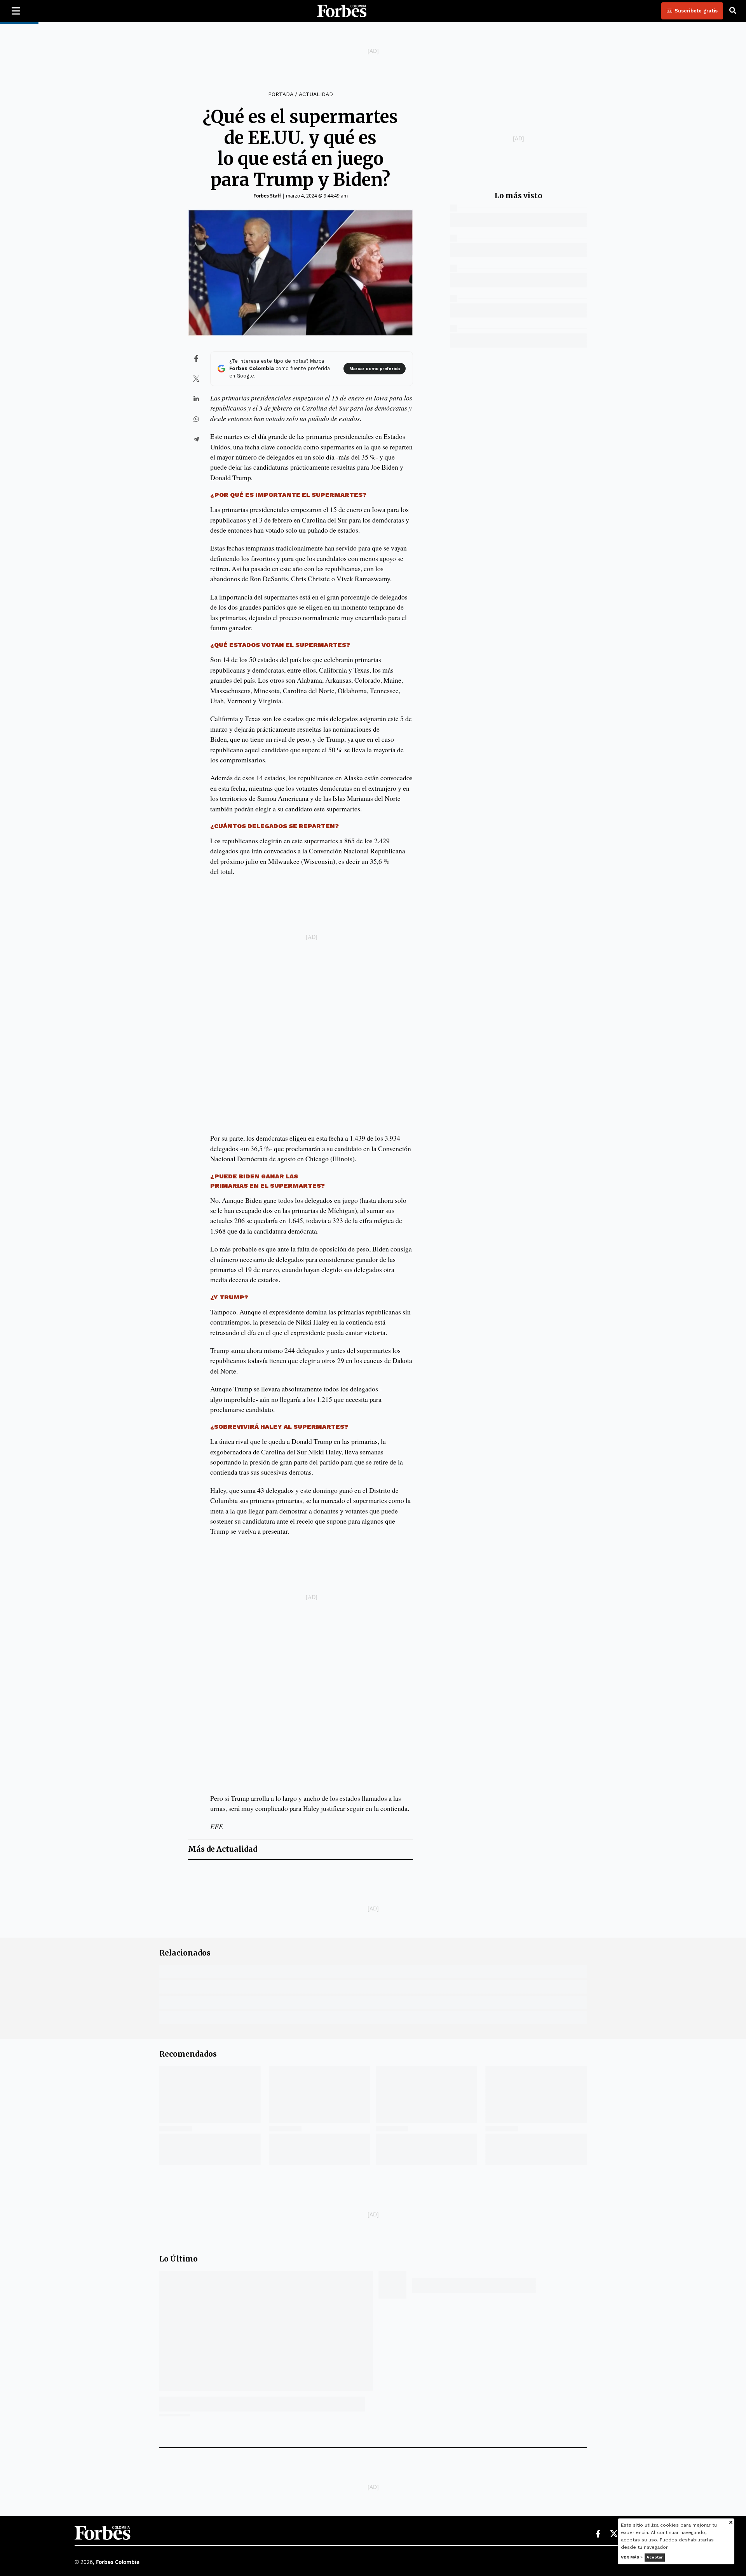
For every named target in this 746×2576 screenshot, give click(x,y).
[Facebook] (598, 2534)
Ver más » (632, 2557)
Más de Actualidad (223, 1849)
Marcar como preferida (375, 369)
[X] (614, 2534)
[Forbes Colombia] (342, 11)
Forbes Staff (267, 196)
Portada (281, 94)
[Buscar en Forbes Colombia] (733, 11)
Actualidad (316, 94)
